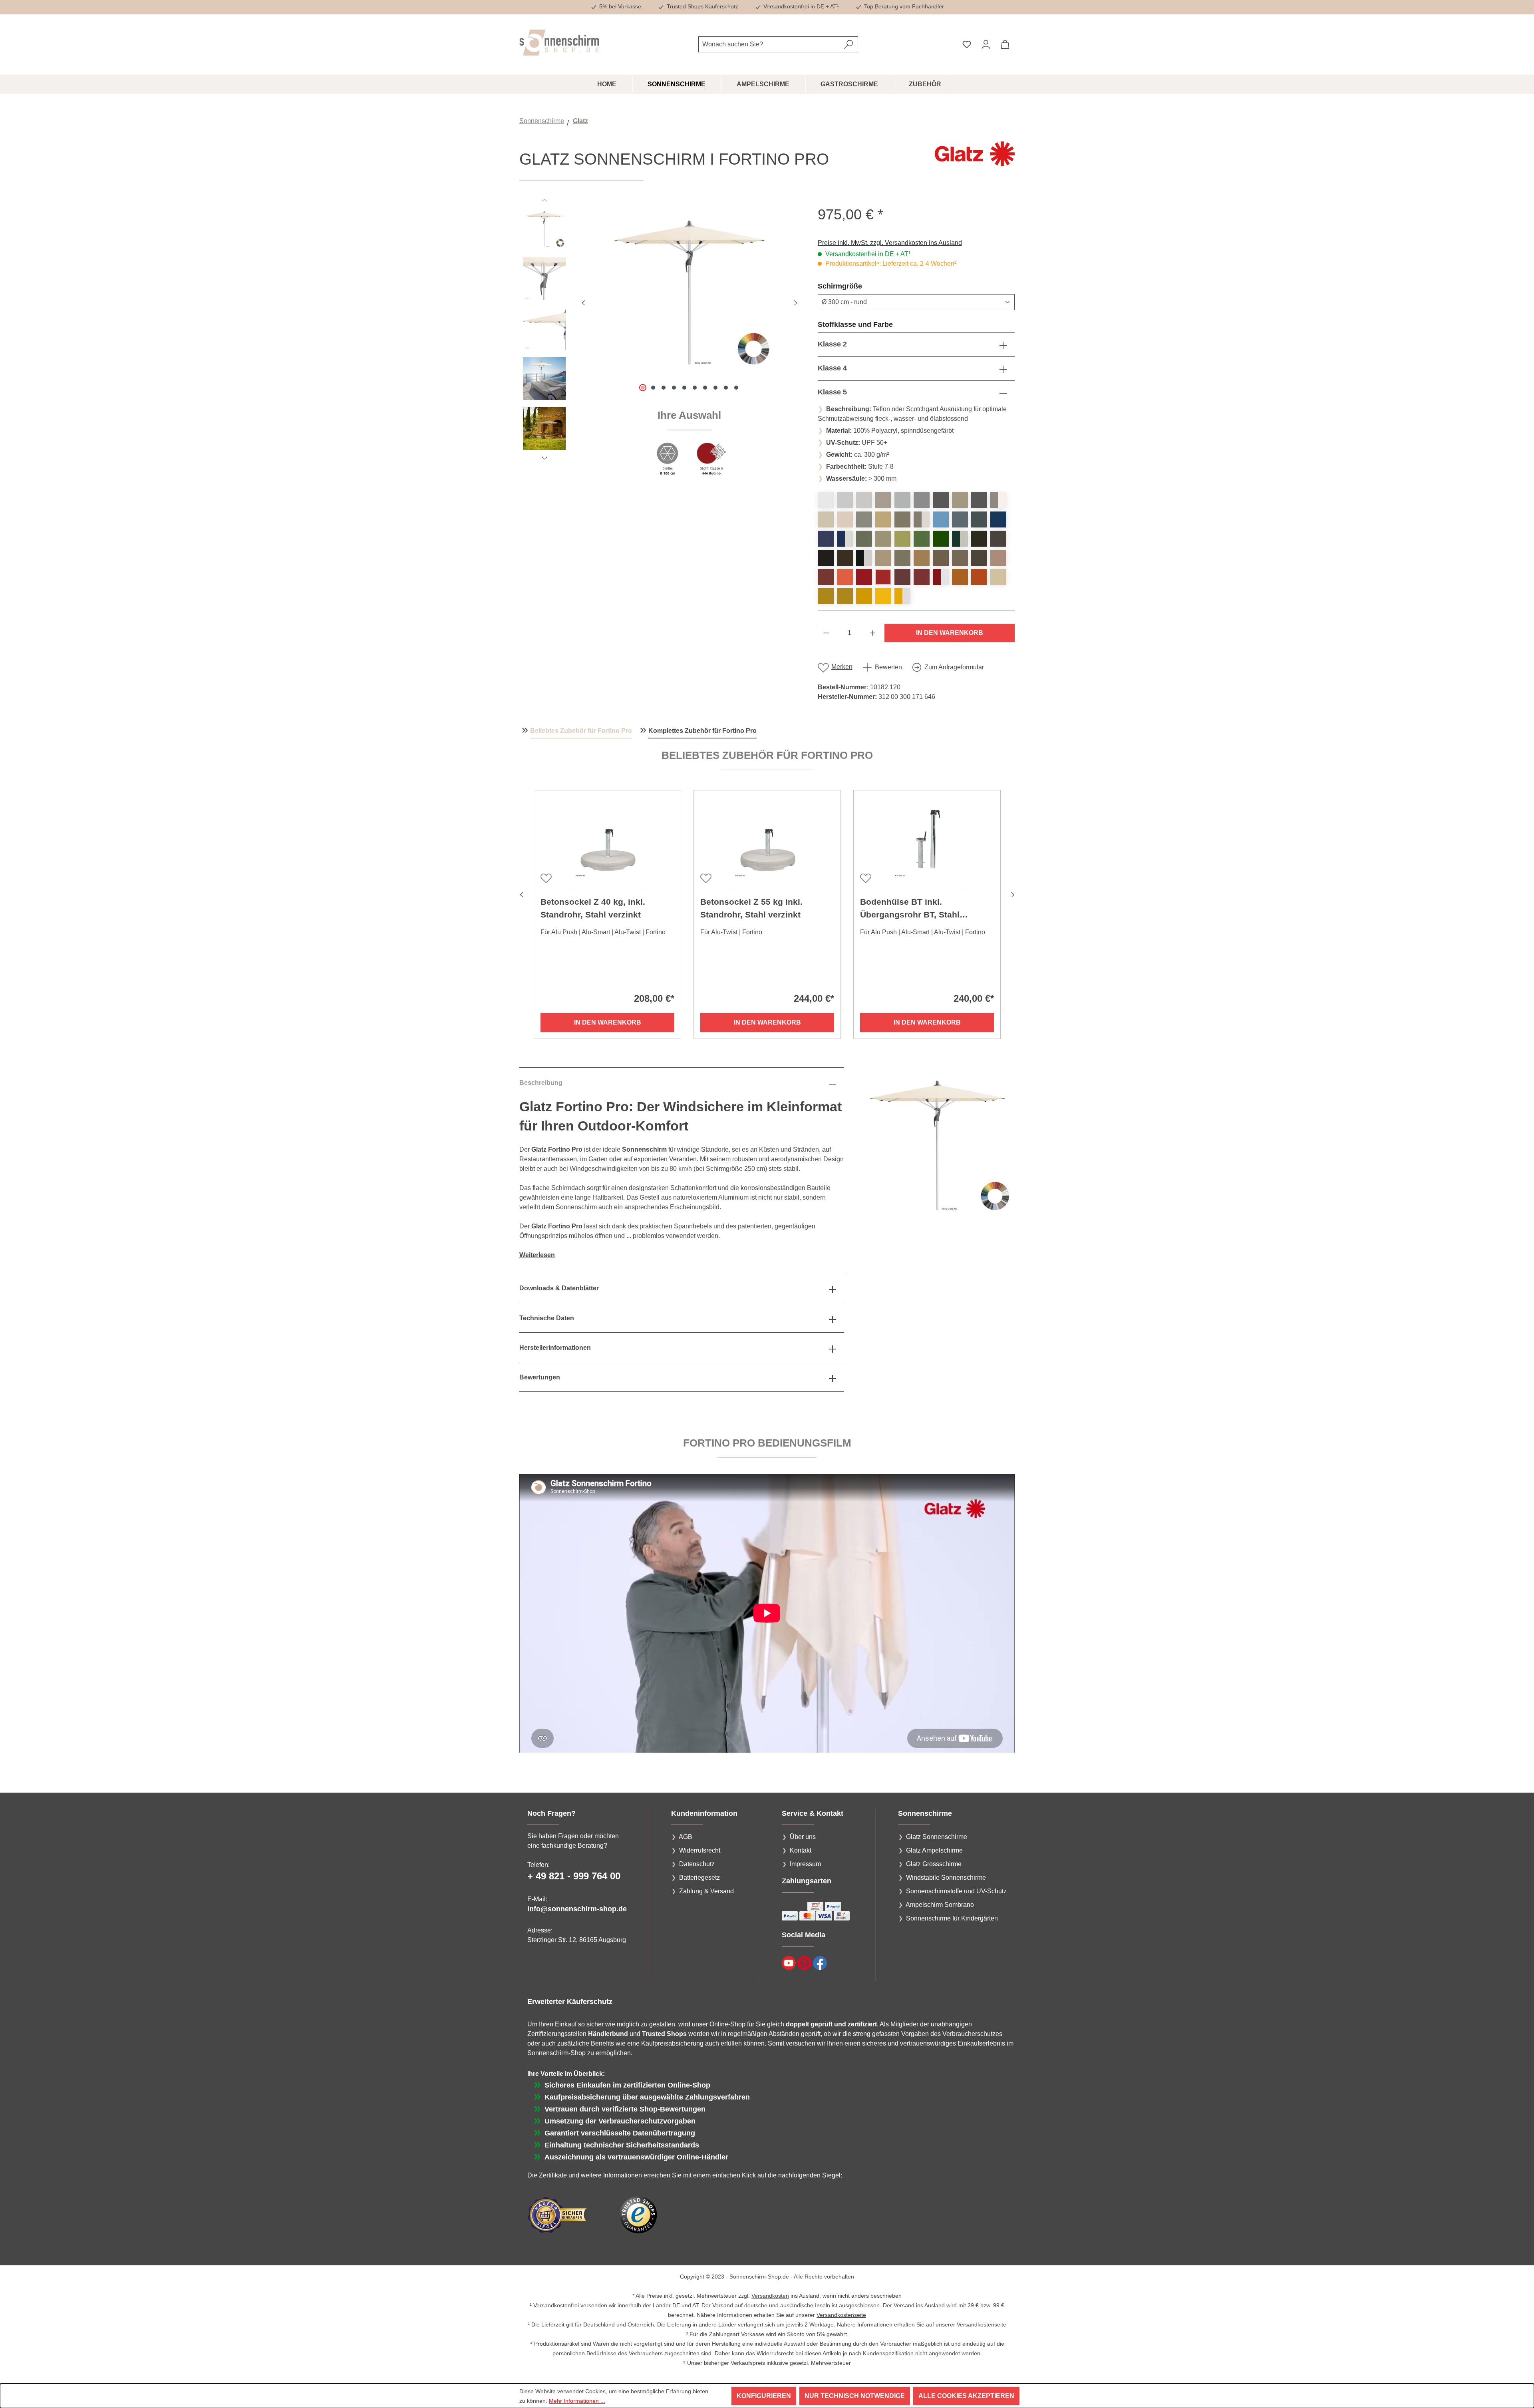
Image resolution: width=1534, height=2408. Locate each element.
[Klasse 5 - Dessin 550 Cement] (883, 500)
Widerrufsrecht (700, 1850)
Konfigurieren (764, 2396)
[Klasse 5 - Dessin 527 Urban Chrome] (864, 519)
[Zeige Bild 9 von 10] (726, 388)
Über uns (803, 1837)
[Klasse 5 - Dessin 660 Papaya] (845, 577)
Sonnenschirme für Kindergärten (952, 1918)
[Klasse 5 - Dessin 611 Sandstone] (960, 558)
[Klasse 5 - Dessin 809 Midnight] (826, 558)
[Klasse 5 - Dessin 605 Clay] (902, 558)
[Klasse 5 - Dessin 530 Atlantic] (826, 539)
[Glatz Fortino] (690, 292)
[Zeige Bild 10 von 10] (736, 388)
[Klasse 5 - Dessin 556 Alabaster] (826, 519)
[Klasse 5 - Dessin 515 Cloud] (941, 519)
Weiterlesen (537, 1255)
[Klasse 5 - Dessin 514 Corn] (883, 596)
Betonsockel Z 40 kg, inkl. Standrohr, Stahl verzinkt (593, 908)
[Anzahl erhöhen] (873, 633)
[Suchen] (849, 44)
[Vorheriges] (583, 302)
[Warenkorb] (1005, 44)
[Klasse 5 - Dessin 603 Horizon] (979, 519)
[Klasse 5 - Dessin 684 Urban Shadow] (960, 500)
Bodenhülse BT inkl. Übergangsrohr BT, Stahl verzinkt (910, 909)
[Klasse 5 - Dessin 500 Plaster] (845, 500)
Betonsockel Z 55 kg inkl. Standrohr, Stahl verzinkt (751, 908)
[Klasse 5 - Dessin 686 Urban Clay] (883, 519)
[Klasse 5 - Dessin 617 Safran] (864, 596)
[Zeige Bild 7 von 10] (705, 388)
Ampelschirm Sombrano (940, 1905)
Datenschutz (697, 1864)
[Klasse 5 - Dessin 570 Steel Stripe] (922, 519)
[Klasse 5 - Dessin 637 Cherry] (826, 577)
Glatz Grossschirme (934, 1864)
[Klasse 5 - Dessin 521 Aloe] (941, 539)
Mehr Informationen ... (577, 2401)
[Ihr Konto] (986, 44)
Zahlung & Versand (706, 1891)
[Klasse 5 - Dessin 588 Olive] (864, 539)
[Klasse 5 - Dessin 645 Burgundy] (922, 577)
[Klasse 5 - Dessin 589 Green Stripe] (960, 539)
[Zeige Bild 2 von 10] (653, 388)
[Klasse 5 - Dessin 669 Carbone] (998, 539)
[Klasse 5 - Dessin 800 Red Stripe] (941, 577)
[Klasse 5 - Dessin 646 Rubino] (883, 577)
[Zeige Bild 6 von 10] (695, 388)
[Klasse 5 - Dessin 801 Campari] (864, 577)
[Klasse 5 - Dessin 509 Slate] (941, 500)
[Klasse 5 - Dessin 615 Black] (845, 558)
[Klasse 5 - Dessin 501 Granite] (902, 500)
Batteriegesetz (699, 1878)
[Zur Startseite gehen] (559, 43)
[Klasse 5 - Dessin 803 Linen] (883, 558)
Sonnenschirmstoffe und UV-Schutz (956, 1891)
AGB (686, 1837)
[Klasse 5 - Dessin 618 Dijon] (845, 596)
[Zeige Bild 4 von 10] (674, 388)
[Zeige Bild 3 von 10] (664, 388)
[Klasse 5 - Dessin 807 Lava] (979, 539)
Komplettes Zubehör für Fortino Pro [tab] (702, 731)
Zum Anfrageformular (954, 667)
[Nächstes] (795, 302)
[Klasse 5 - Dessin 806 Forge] (979, 558)
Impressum (805, 1864)
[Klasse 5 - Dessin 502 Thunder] (979, 500)
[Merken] (545, 878)
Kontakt (801, 1850)
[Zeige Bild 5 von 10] (684, 388)
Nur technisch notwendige (855, 2396)
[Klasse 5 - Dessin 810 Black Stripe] (864, 558)
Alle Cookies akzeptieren (966, 2396)
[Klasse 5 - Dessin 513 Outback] (979, 577)
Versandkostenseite (841, 2315)
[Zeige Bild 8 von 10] (715, 388)
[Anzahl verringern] (826, 633)
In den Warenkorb (950, 633)
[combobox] (769, 44)
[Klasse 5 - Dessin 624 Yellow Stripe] (902, 596)
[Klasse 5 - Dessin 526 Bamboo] (998, 577)
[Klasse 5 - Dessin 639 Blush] (998, 558)
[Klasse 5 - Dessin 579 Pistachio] (902, 539)
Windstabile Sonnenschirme (946, 1878)
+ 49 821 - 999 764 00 (574, 1876)
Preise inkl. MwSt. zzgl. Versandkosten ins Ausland (890, 243)
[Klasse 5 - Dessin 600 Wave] (998, 519)
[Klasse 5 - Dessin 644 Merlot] (902, 577)
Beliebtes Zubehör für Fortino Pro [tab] (581, 731)
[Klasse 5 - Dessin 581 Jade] (883, 539)
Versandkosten (770, 2296)
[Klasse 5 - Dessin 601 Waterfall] (960, 519)
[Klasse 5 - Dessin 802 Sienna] (960, 577)
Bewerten (888, 667)
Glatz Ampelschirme (934, 1850)
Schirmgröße (859, 286)
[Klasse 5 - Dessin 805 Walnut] (941, 558)
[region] (661, 346)
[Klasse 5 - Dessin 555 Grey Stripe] (998, 500)
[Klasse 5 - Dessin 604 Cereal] (826, 596)
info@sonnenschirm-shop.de (577, 1909)
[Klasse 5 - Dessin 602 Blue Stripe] (845, 539)
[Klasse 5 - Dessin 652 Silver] (922, 500)
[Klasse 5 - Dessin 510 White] (826, 500)
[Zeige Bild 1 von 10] (643, 388)
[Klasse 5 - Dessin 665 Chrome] (864, 500)
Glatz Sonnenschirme (937, 1837)
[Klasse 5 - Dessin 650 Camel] (922, 558)
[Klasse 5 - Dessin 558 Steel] (902, 519)
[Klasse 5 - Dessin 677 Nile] (922, 539)
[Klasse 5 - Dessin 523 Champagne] (845, 519)
